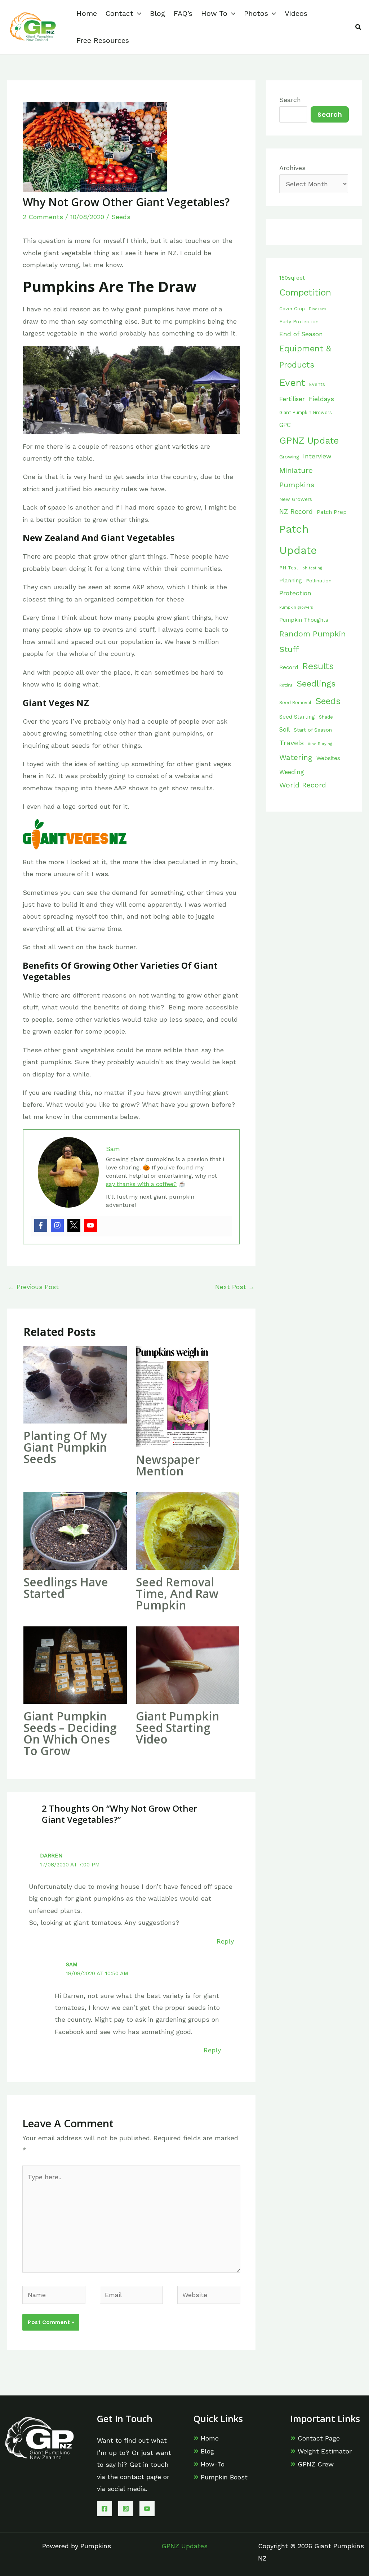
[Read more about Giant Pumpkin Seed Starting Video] (188, 1664)
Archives (292, 168)
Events (317, 384)
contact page (141, 2477)
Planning (291, 581)
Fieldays (321, 399)
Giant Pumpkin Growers (306, 412)
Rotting (286, 685)
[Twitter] (74, 1225)
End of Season (301, 334)
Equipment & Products (305, 357)
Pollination (319, 581)
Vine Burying (320, 744)
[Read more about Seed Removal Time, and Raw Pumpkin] (188, 1530)
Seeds (121, 217)
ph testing (312, 568)
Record (289, 667)
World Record (303, 785)
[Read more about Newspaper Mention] (173, 1396)
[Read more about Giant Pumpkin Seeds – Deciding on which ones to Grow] (75, 1664)
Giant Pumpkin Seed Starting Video (178, 1727)
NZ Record (296, 512)
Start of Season (313, 730)
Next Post (235, 1287)
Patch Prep (332, 512)
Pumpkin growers (296, 607)
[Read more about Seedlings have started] (75, 1530)
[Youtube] (90, 1225)
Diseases (318, 309)
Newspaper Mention (168, 1465)
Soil (284, 730)
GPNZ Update (309, 440)
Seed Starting (297, 717)
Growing (289, 457)
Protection (295, 593)
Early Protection (299, 321)
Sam (72, 1964)
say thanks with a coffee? (141, 1184)
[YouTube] (147, 2509)
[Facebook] (41, 1225)
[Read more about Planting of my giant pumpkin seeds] (75, 1384)
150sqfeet (292, 278)
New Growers (296, 499)
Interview (317, 456)
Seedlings (316, 684)
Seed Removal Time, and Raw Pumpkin (177, 1593)
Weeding (292, 772)
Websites (328, 758)
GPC (285, 425)
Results (318, 666)
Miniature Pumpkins (297, 478)
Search (290, 100)
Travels (292, 743)
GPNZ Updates (184, 2546)
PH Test (289, 568)
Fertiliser (292, 399)
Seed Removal (295, 703)
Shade (326, 717)
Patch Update (298, 540)
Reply (225, 1941)
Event (292, 383)
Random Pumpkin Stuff (313, 642)
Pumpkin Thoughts (304, 620)
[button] (137, 14)
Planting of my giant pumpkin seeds (65, 1447)
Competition (305, 292)
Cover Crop (292, 309)
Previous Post (33, 1287)
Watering (296, 758)
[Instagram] (57, 1225)
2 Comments (43, 217)
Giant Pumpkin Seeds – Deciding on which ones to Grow (70, 1733)
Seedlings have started (66, 1588)
